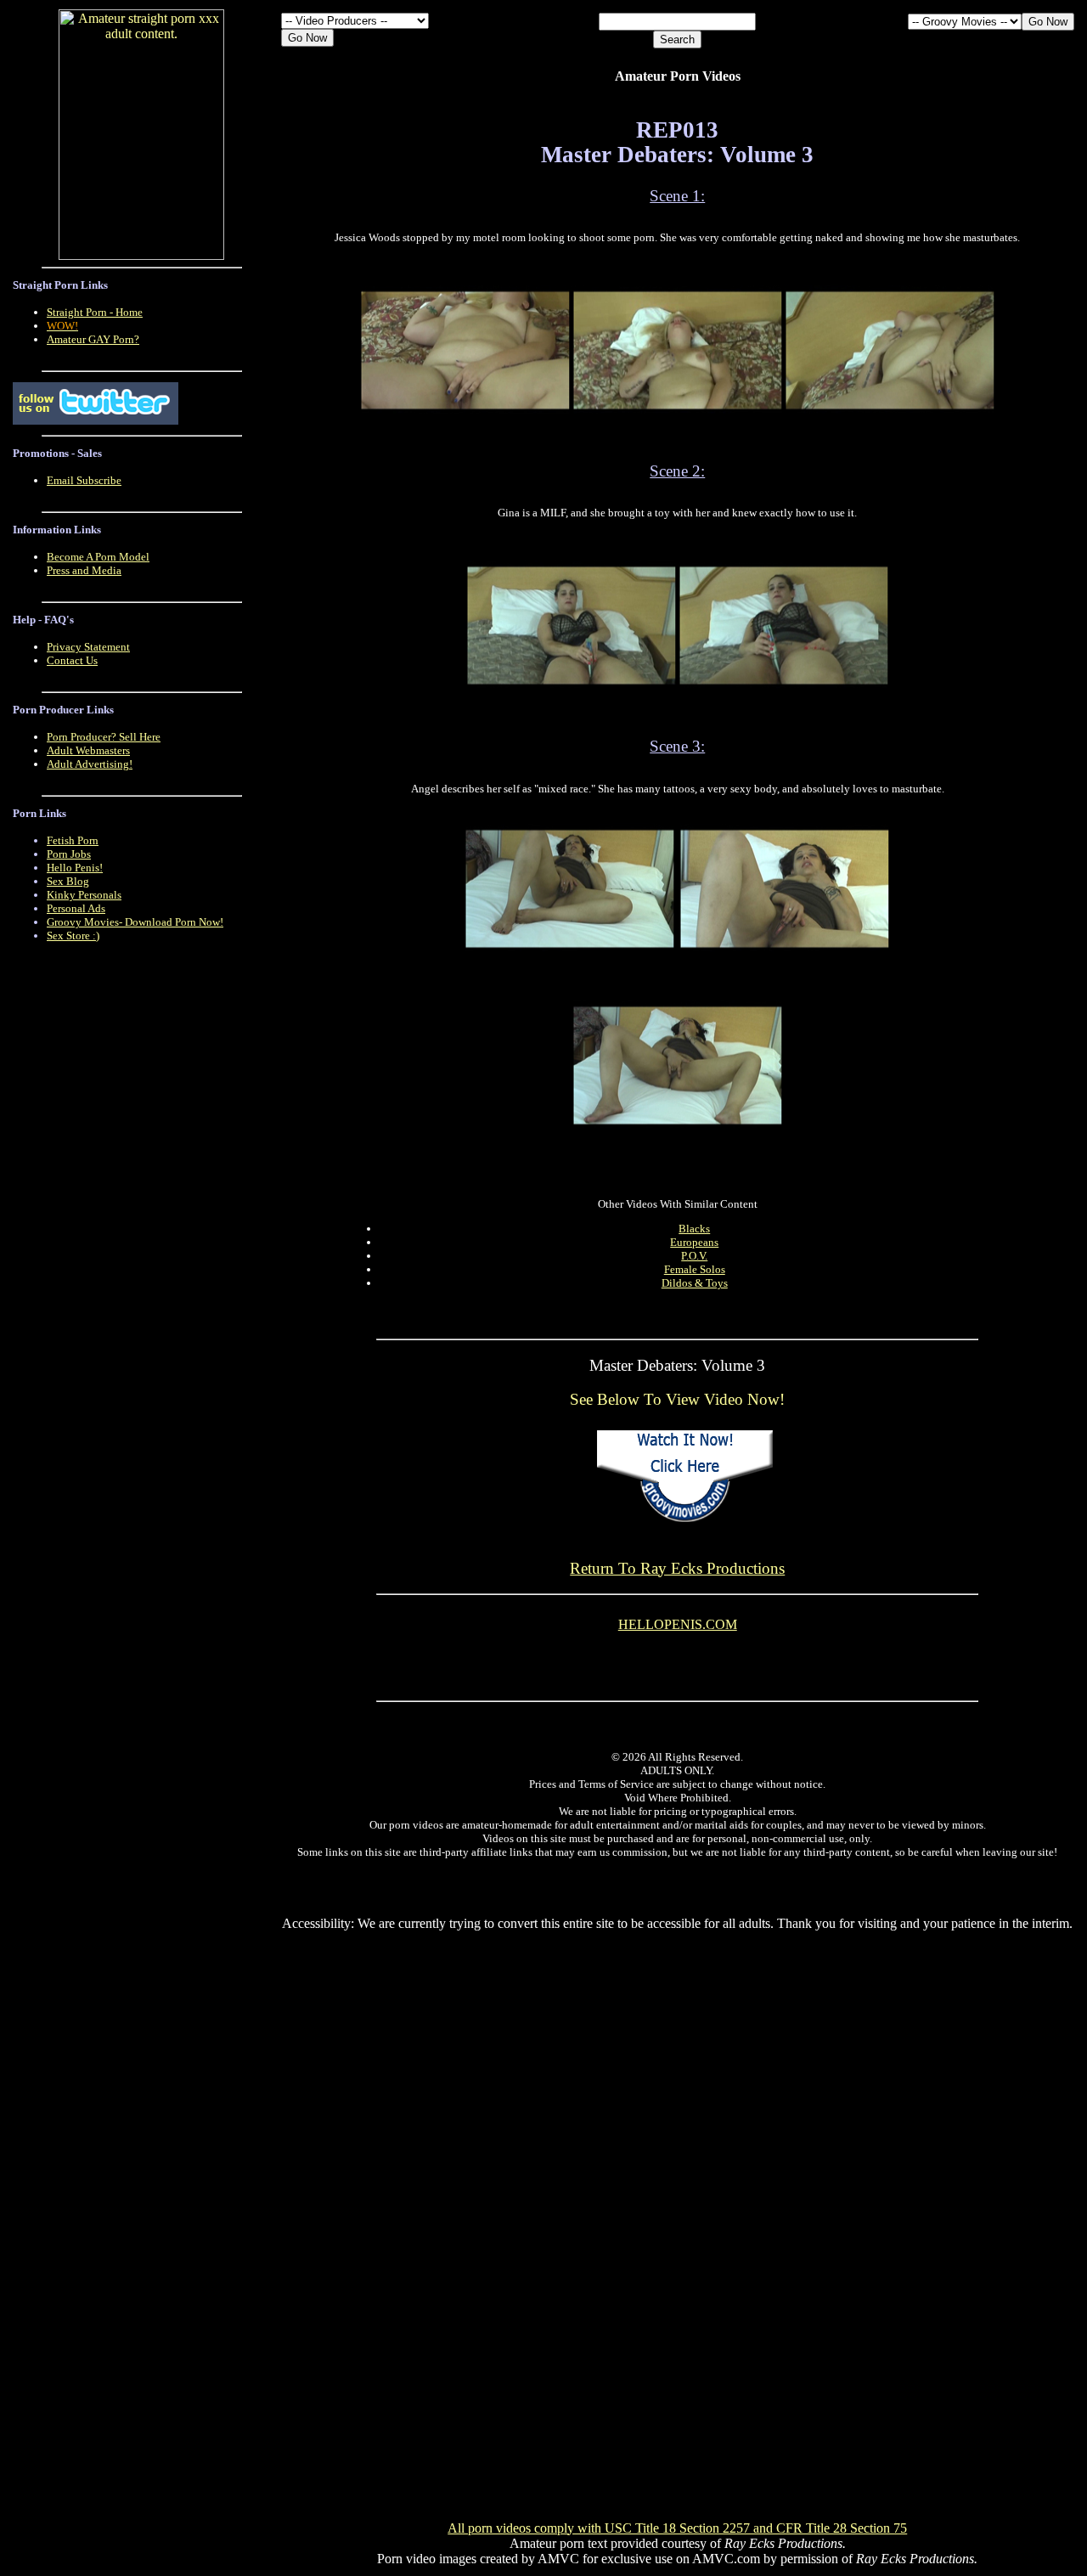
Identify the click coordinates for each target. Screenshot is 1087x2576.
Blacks (694, 1229)
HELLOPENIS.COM (678, 1624)
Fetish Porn (73, 840)
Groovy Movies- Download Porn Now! (135, 922)
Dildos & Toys (695, 1283)
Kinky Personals (84, 895)
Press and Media (84, 570)
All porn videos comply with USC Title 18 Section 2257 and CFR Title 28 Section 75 (677, 2528)
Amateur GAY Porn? (93, 339)
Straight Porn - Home (95, 312)
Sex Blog (68, 881)
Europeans (694, 1242)
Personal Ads (76, 908)
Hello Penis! (75, 868)
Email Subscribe (84, 480)
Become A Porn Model (98, 557)
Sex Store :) (73, 936)
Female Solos (695, 1269)
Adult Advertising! (90, 764)
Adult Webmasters (88, 750)
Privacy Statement (88, 647)
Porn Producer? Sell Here (104, 737)
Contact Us (72, 660)
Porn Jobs (69, 854)
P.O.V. (694, 1256)
